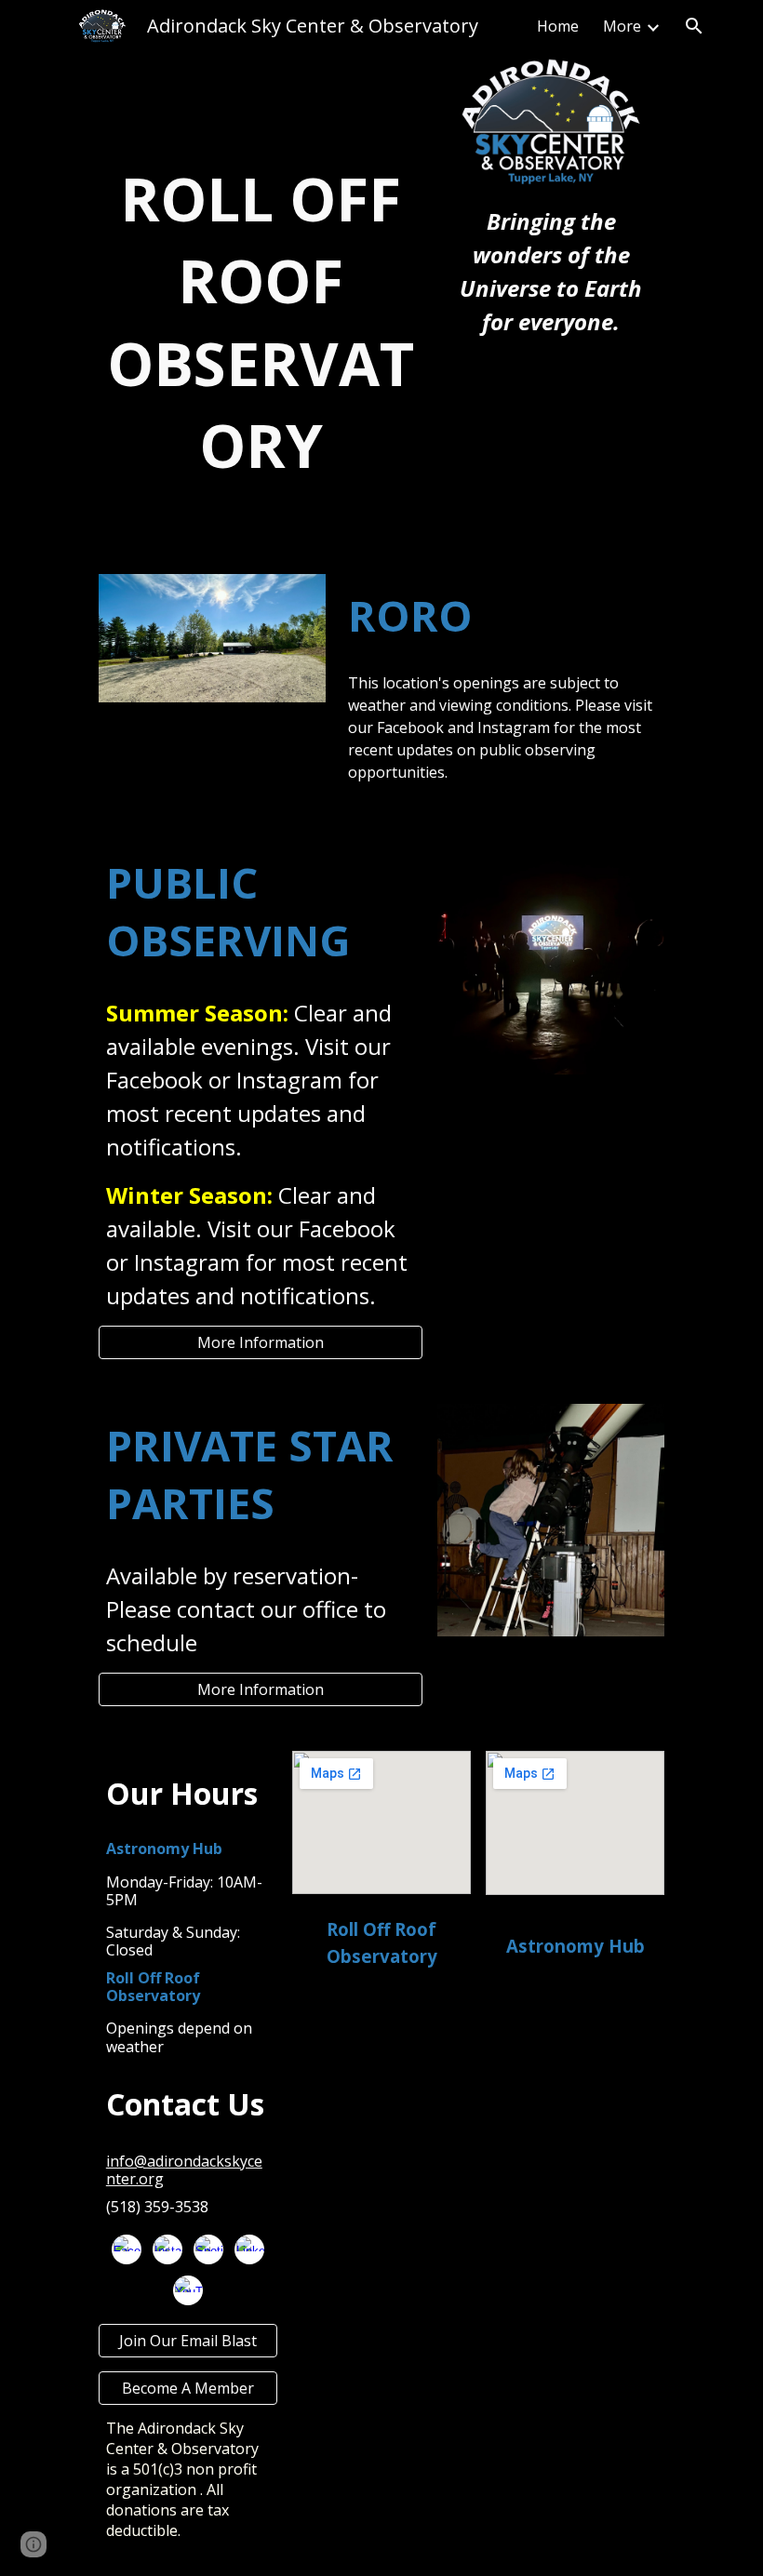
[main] (261, 322)
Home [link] (558, 26)
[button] (694, 26)
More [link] (622, 26)
